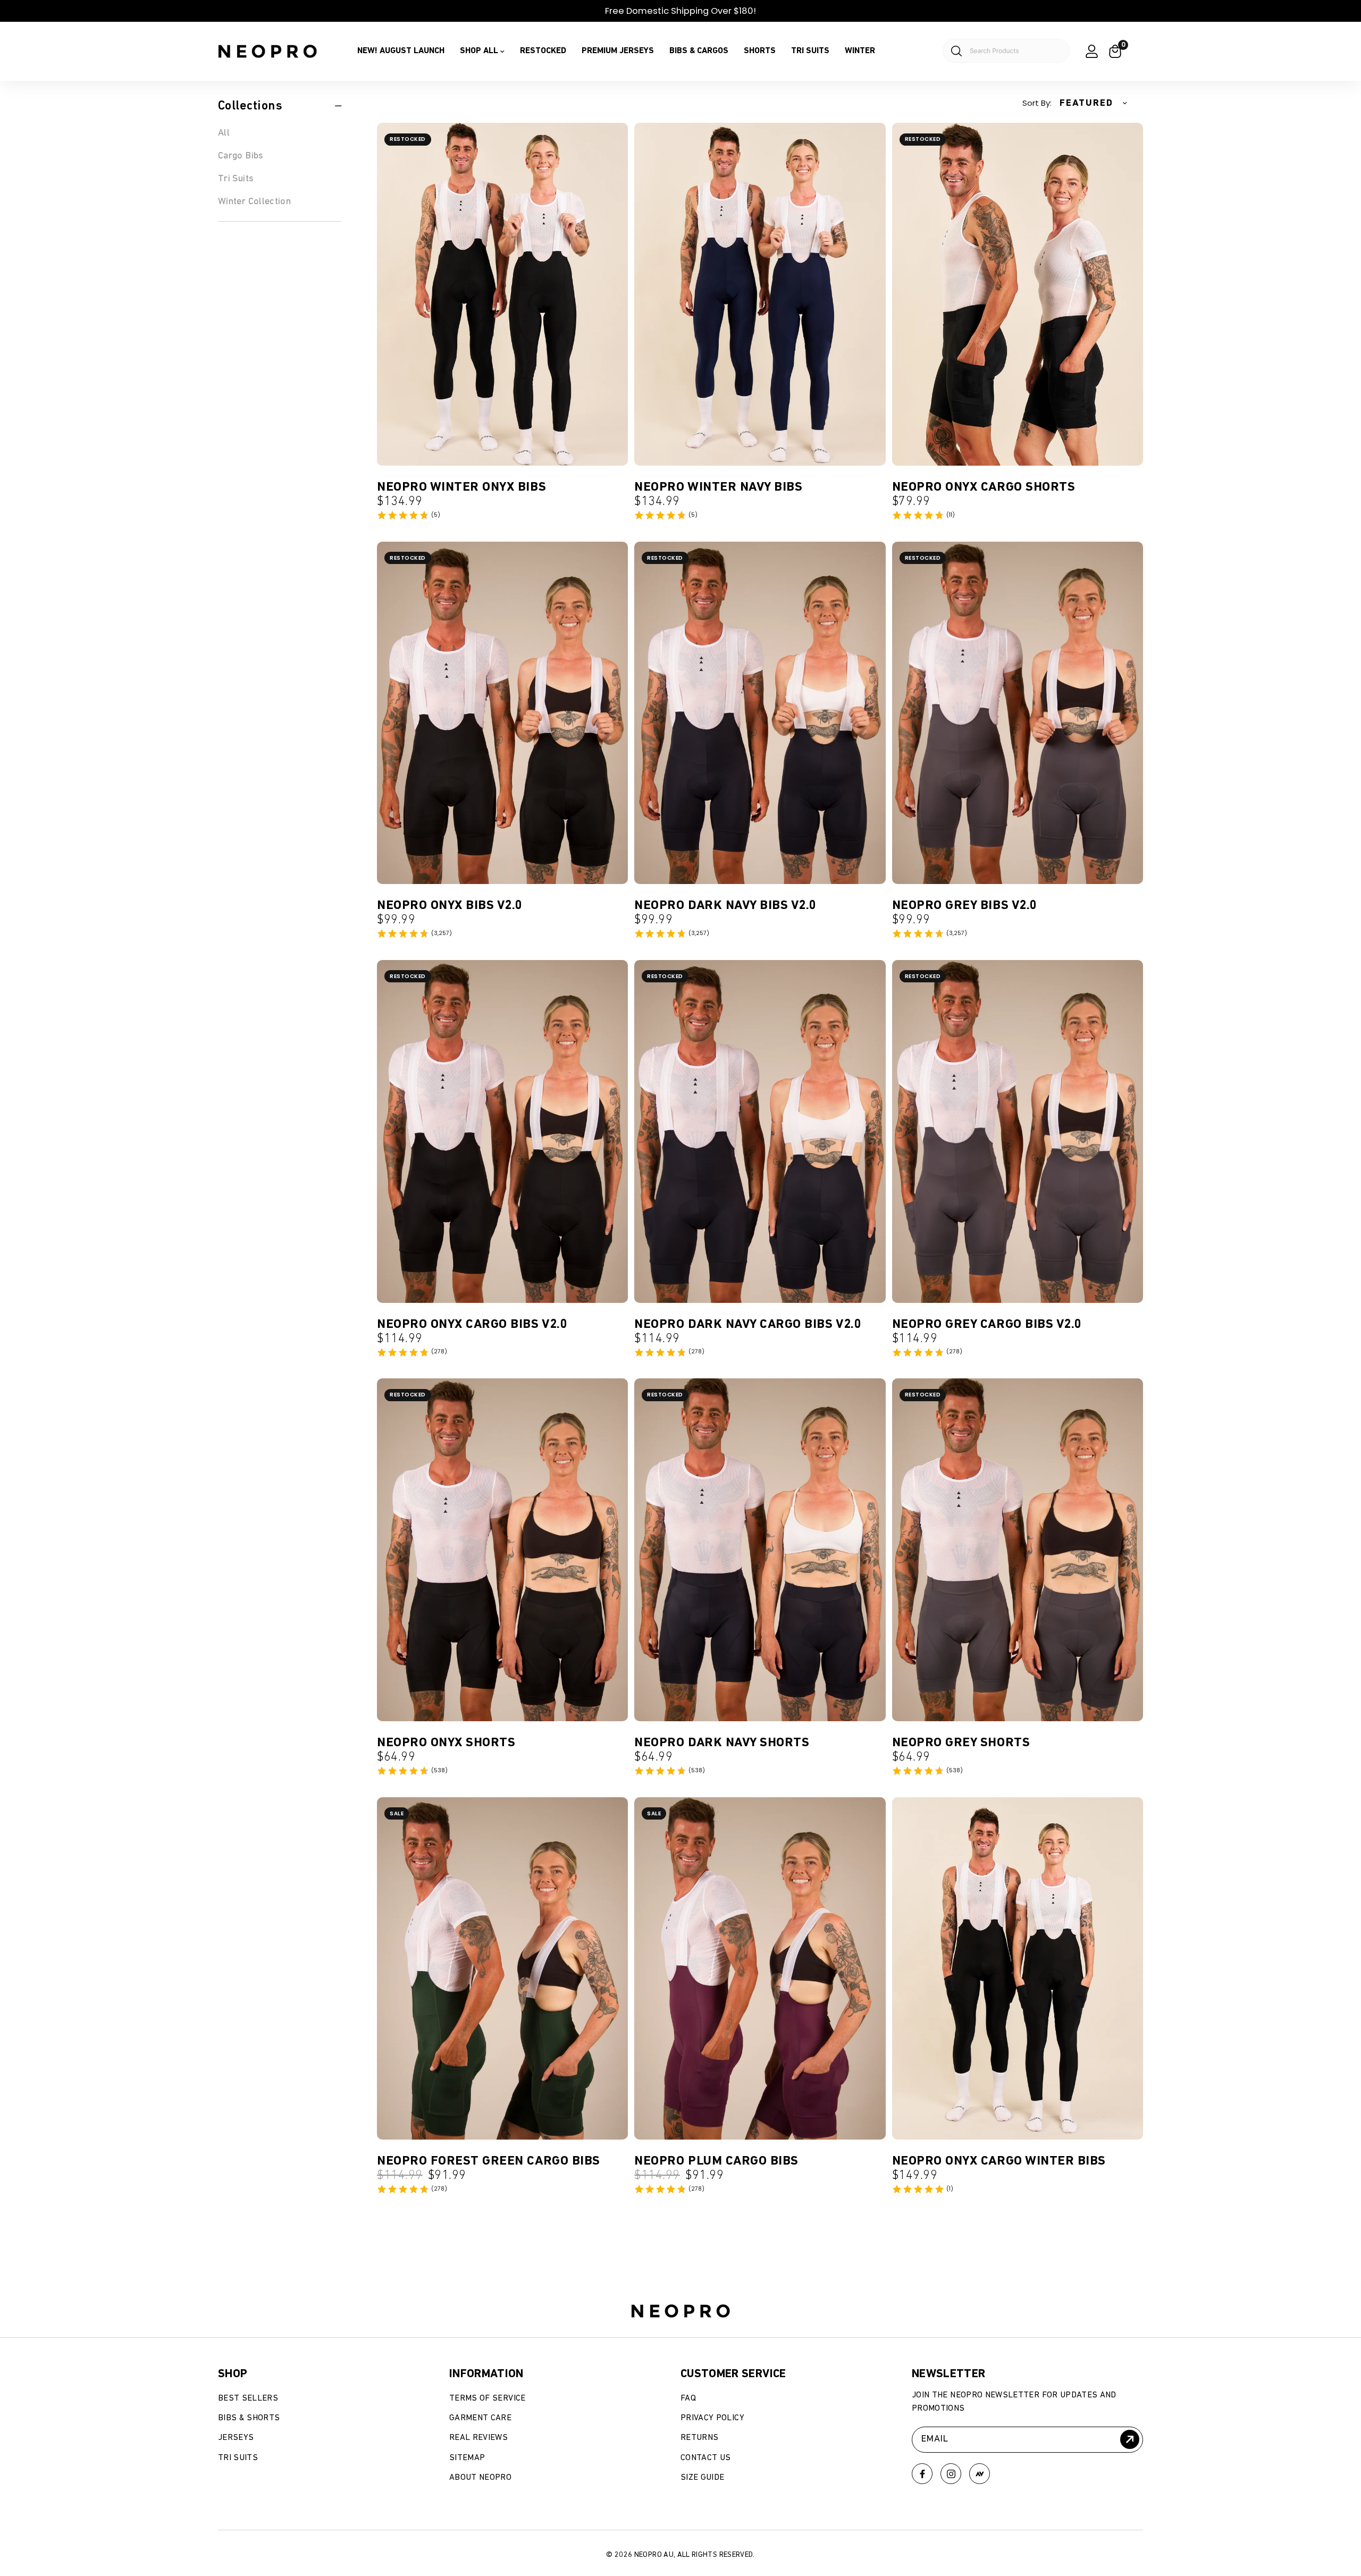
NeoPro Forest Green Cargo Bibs (489, 2161)
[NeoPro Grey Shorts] (1018, 1550)
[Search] (1000, 51)
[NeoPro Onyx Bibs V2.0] (502, 713)
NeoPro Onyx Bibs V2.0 (450, 905)
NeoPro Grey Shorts (961, 1742)
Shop (233, 2374)
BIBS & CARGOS (699, 51)
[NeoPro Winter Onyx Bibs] (502, 294)
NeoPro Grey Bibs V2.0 (965, 905)
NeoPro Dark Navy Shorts (722, 1742)
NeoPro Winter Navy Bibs (718, 487)
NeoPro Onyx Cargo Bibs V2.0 (472, 1324)
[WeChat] (980, 2474)
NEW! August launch (401, 51)
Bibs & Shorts (249, 2418)
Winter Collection (254, 201)
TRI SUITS (810, 51)
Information (486, 2374)
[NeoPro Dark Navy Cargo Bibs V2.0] (760, 1131)
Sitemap (467, 2458)
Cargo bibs (241, 156)
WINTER (860, 51)
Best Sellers (248, 2398)
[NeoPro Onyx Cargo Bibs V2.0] (502, 1131)
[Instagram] (951, 2474)
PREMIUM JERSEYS (618, 51)
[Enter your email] (1130, 2439)
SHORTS (760, 51)
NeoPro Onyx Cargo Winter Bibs (999, 2161)
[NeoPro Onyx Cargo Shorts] (1018, 294)
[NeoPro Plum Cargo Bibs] (760, 1969)
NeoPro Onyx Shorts (446, 1742)
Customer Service (733, 2374)
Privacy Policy (712, 2418)
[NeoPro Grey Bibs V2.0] (1018, 713)
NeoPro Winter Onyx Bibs (461, 487)
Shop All (479, 51)
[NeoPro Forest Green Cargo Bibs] (502, 1969)
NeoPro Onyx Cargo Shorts (984, 487)
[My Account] (1092, 51)
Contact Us (706, 2458)
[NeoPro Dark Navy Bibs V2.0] (760, 713)
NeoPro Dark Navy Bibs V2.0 (725, 905)
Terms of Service (488, 2398)
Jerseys (236, 2438)
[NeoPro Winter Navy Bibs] (760, 294)
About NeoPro (480, 2478)
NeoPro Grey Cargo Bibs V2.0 (987, 1324)
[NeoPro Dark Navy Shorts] (760, 1550)
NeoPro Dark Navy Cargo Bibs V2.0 (748, 1324)
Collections (250, 106)
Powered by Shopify (276, 2526)
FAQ (688, 2398)
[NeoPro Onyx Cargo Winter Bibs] (1018, 1969)
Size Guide (703, 2478)
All (224, 133)
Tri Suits (236, 179)
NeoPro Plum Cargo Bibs (716, 2161)
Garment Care (480, 2418)
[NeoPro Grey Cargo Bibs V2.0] (1018, 1131)
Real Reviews (478, 2438)
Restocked (543, 51)
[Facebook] (922, 2474)
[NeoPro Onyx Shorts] (502, 1550)
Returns (699, 2438)
